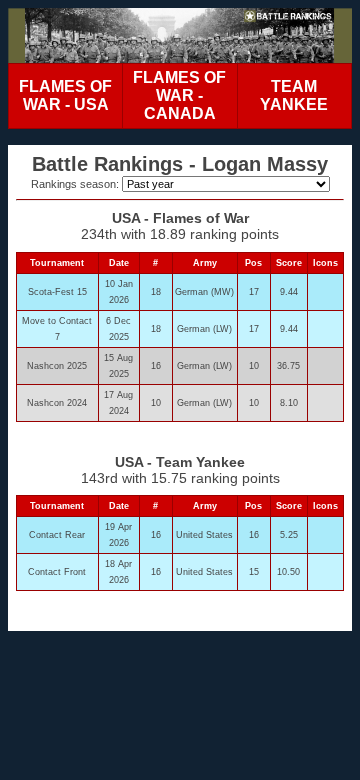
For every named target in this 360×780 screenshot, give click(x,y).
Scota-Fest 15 (57, 292)
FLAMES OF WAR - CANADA (179, 95)
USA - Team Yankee (180, 462)
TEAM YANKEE (294, 95)
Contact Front (57, 572)
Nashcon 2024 (57, 403)
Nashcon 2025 (57, 366)
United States (204, 535)
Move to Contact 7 (57, 329)
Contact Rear (57, 535)
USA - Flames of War (180, 218)
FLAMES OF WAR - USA (65, 95)
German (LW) (204, 329)
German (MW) (204, 292)
